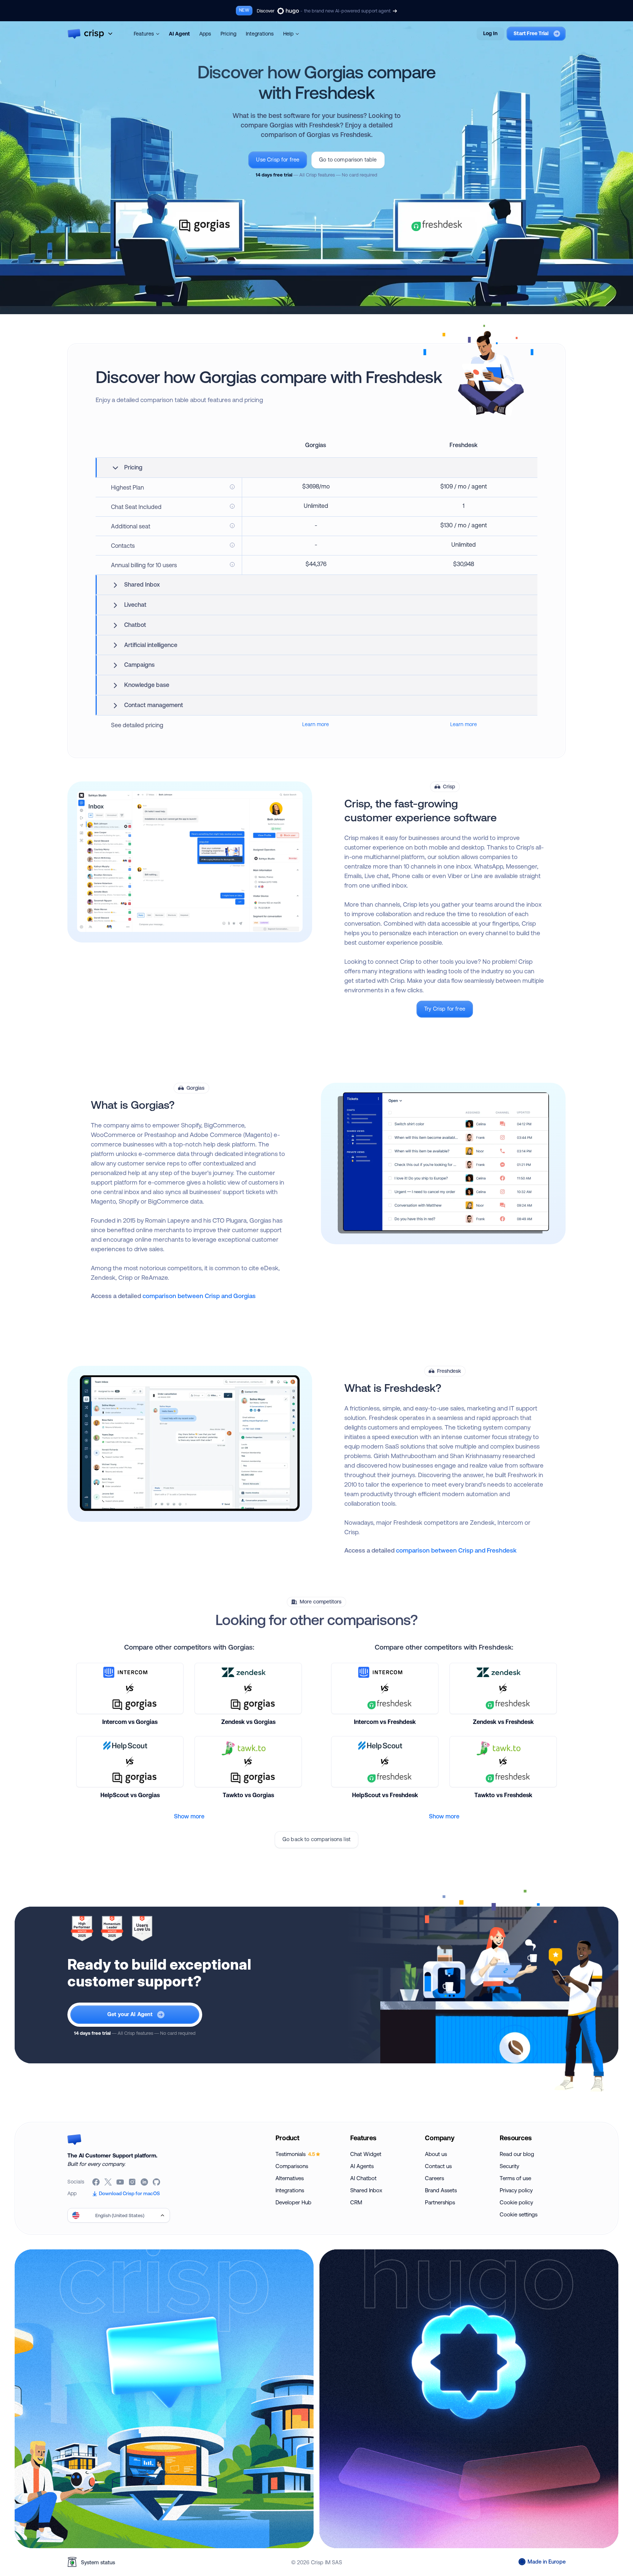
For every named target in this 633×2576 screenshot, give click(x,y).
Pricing (228, 34)
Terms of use (515, 2178)
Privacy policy (516, 2190)
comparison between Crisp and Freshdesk (456, 1550)
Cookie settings (519, 2214)
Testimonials (295, 2154)
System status (98, 2562)
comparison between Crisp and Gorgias (199, 1296)
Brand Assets (441, 2190)
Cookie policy (516, 2202)
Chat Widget (366, 2154)
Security (509, 2166)
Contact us (438, 2166)
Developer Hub (293, 2202)
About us (436, 2154)
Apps (205, 34)
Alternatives (290, 2178)
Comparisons (292, 2166)
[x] (109, 2182)
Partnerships (440, 2202)
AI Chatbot (363, 2178)
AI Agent (179, 34)
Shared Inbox (366, 2190)
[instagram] (133, 2182)
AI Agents (362, 2166)
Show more (189, 1816)
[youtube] (121, 2182)
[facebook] (97, 2182)
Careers (434, 2178)
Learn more (316, 724)
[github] (157, 2182)
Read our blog (517, 2154)
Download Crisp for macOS (129, 2193)
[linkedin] (145, 2182)
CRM (356, 2202)
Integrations (260, 34)
